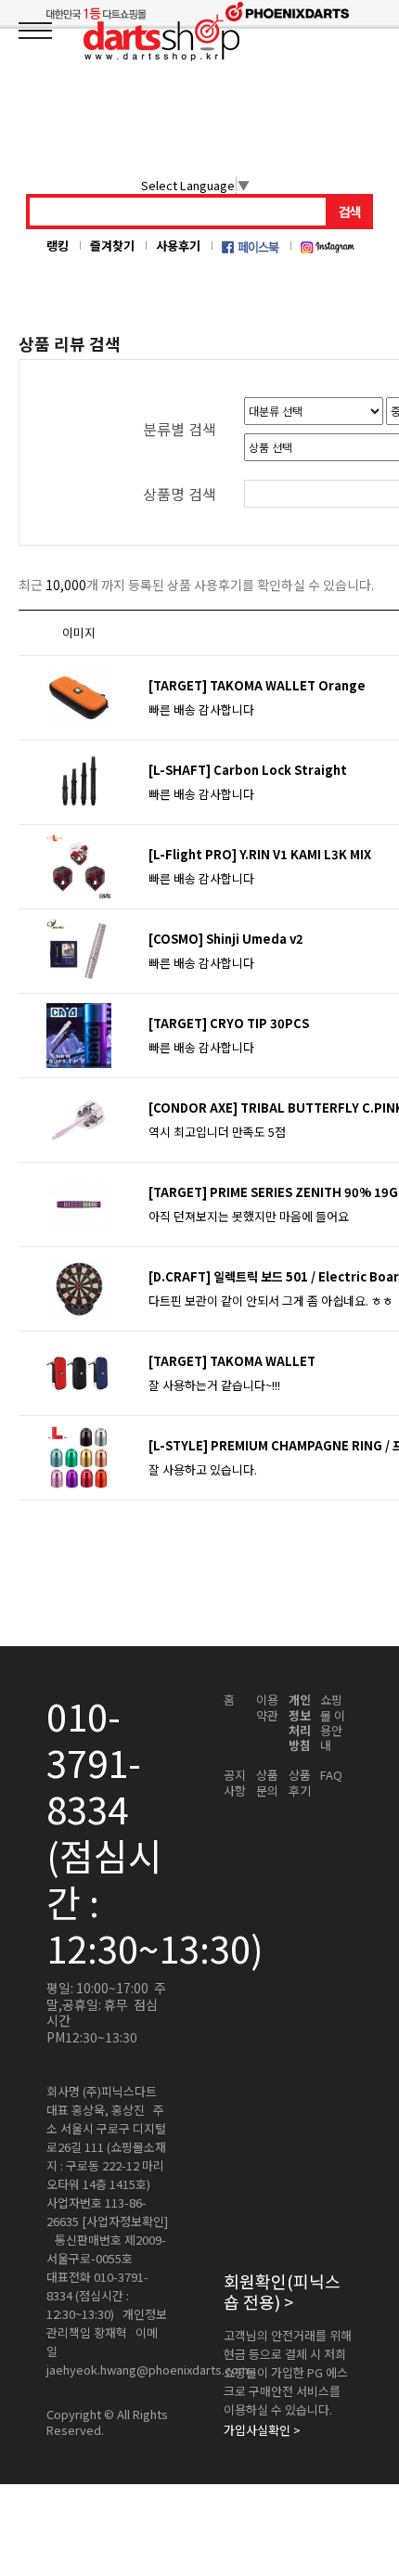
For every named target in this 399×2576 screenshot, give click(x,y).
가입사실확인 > (262, 2430)
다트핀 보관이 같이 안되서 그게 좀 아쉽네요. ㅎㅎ (271, 1301)
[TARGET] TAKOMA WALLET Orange (257, 685)
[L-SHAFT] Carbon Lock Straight (248, 770)
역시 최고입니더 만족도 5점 (217, 1132)
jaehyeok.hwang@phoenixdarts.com (148, 2370)
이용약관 (267, 1708)
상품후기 (300, 1783)
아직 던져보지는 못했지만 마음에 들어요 (249, 1216)
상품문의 (267, 1783)
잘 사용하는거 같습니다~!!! (214, 1385)
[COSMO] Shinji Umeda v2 (226, 939)
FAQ (331, 1775)
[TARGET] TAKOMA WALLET (232, 1361)
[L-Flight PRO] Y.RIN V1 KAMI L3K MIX (260, 854)
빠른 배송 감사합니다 (201, 709)
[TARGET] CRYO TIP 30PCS (229, 1023)
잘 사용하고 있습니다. (203, 1469)
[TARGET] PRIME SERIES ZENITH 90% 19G (273, 1192)
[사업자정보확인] (125, 2222)
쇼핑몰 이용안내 (333, 1723)
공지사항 (235, 1783)
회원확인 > (282, 2292)
